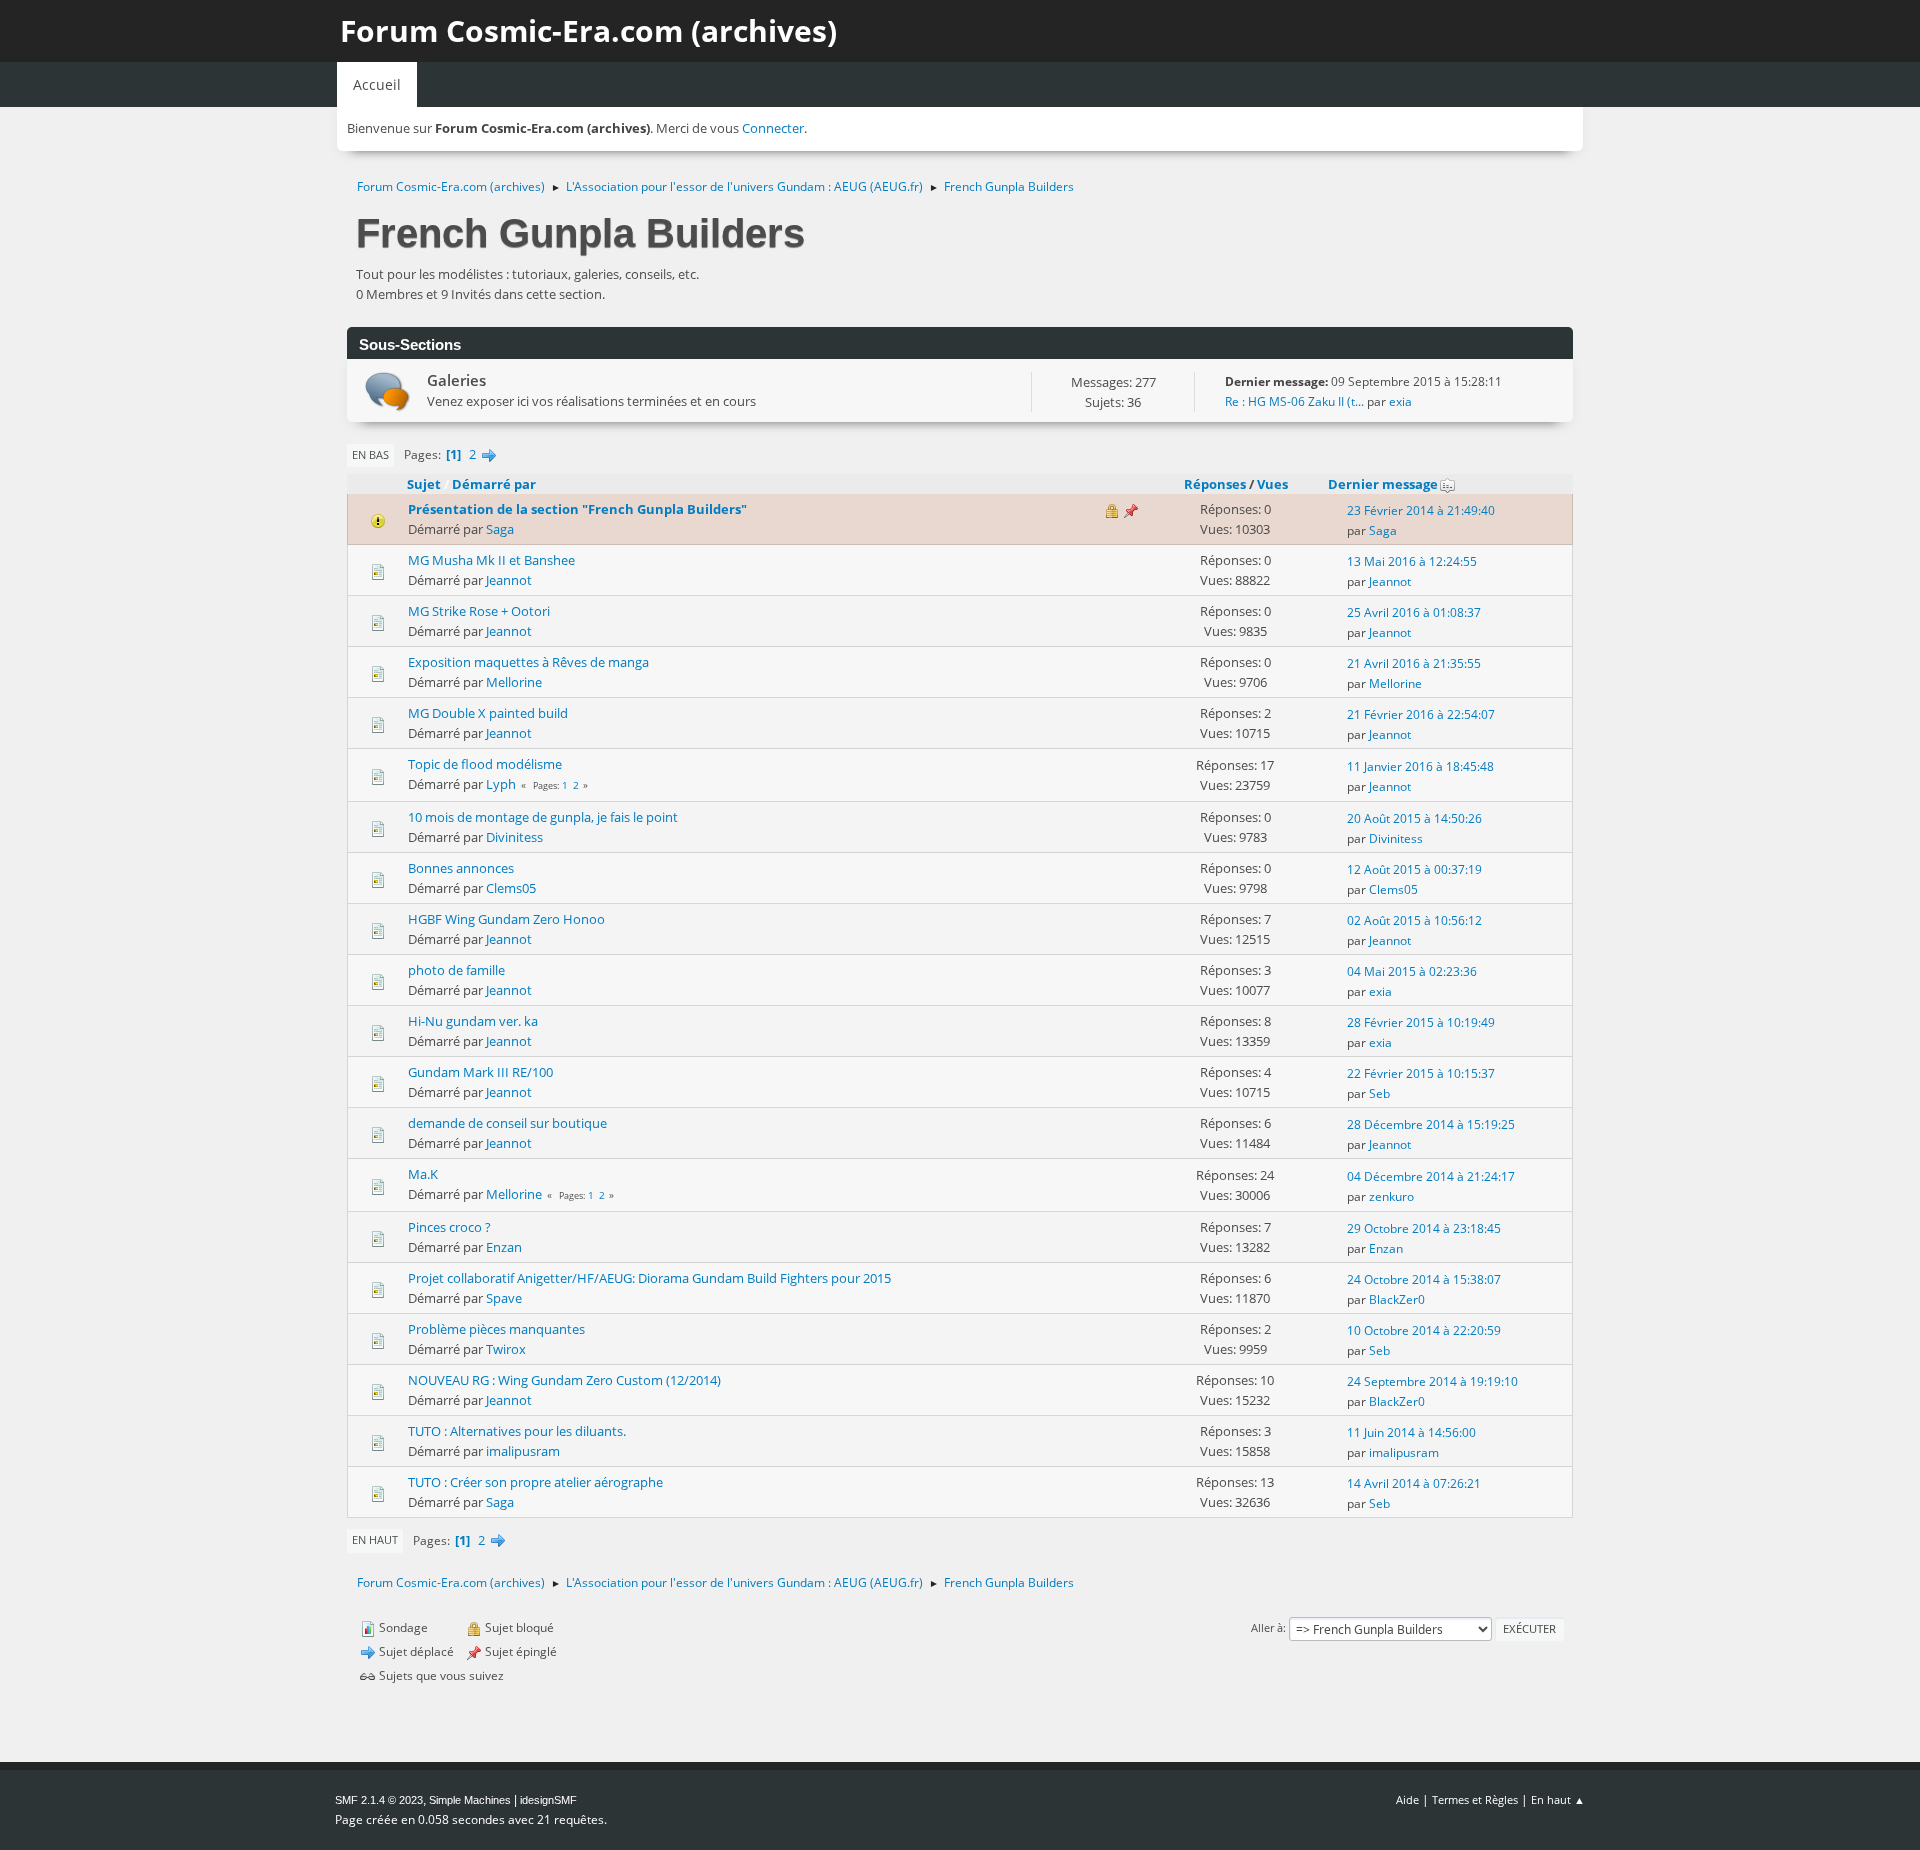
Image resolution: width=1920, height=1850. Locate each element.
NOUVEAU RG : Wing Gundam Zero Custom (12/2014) (564, 1380)
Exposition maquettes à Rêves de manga (528, 662)
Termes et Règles (1475, 1799)
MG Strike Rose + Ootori (479, 611)
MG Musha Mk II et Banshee (491, 560)
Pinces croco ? (449, 1227)
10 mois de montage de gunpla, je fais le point (543, 817)
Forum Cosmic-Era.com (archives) (588, 30)
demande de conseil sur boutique (507, 1123)
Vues (1272, 484)
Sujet (424, 484)
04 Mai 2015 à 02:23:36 (1412, 971)
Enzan (504, 1247)
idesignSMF (548, 1800)
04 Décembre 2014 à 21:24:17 (1431, 1176)
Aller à (1267, 1627)
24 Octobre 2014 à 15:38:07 (1424, 1279)
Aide (1407, 1799)
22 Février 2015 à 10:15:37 (1421, 1073)
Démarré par (494, 484)
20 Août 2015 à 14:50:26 (1414, 818)
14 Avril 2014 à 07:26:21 (1414, 1483)
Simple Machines (470, 1800)
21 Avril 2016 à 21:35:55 (1414, 663)
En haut (375, 1539)
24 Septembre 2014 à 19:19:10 (1432, 1381)
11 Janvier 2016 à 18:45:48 (1420, 766)
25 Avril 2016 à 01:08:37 (1414, 612)
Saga (500, 529)
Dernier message (1383, 484)
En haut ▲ (1558, 1799)
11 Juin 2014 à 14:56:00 (1411, 1432)
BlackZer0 (1397, 1299)
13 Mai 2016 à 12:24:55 (1412, 561)
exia (1400, 401)
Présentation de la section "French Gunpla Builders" (577, 509)
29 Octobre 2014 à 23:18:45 (1424, 1228)
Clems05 (511, 888)
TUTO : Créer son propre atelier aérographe (535, 1482)
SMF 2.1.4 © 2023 (379, 1800)
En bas (370, 454)
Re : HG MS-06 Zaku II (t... (1294, 401)
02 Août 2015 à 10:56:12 (1414, 920)
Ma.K (423, 1174)
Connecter (773, 128)
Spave (504, 1298)
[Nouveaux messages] (387, 391)
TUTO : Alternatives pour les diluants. (517, 1431)
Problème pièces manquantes (496, 1329)
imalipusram (523, 1451)
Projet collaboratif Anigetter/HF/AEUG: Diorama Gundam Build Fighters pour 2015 (649, 1278)
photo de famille (456, 970)
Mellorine (514, 682)
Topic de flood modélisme (485, 764)
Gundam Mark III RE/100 (480, 1072)
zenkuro (1391, 1196)
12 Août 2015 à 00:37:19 (1414, 869)
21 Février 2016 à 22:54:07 (1421, 714)
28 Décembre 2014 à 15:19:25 (1431, 1124)
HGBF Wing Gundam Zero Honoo (506, 919)
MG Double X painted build (488, 713)
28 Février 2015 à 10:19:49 (1421, 1022)
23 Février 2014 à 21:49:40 (1421, 510)
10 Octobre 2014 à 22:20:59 (1424, 1330)
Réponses (1215, 484)
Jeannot (509, 580)
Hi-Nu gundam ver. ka (473, 1021)
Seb (1379, 1093)
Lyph (501, 784)
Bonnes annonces (461, 868)
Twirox (506, 1349)
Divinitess (514, 837)
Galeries (456, 380)
